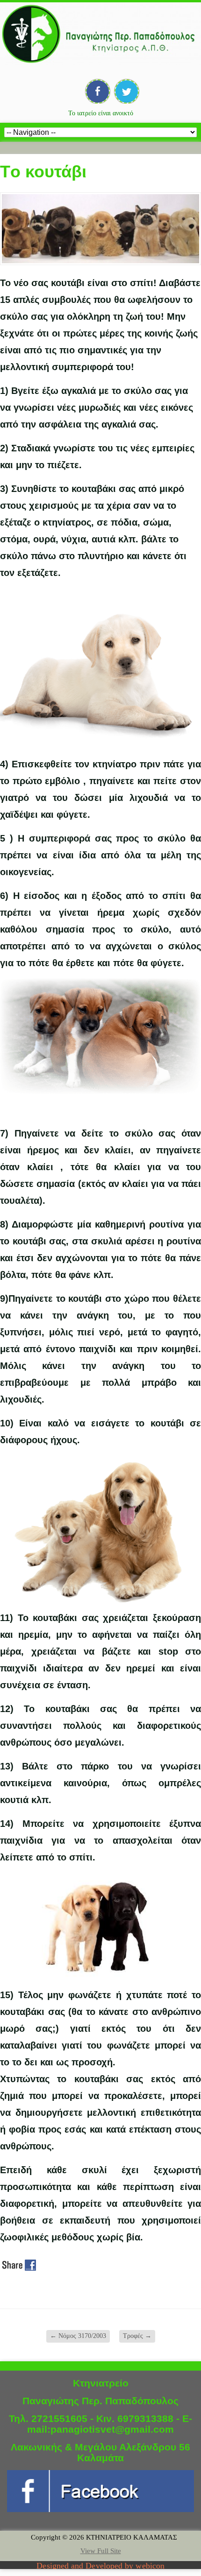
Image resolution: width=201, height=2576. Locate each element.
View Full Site (101, 2551)
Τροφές (137, 2336)
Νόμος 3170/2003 (78, 2336)
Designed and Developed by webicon (100, 2566)
